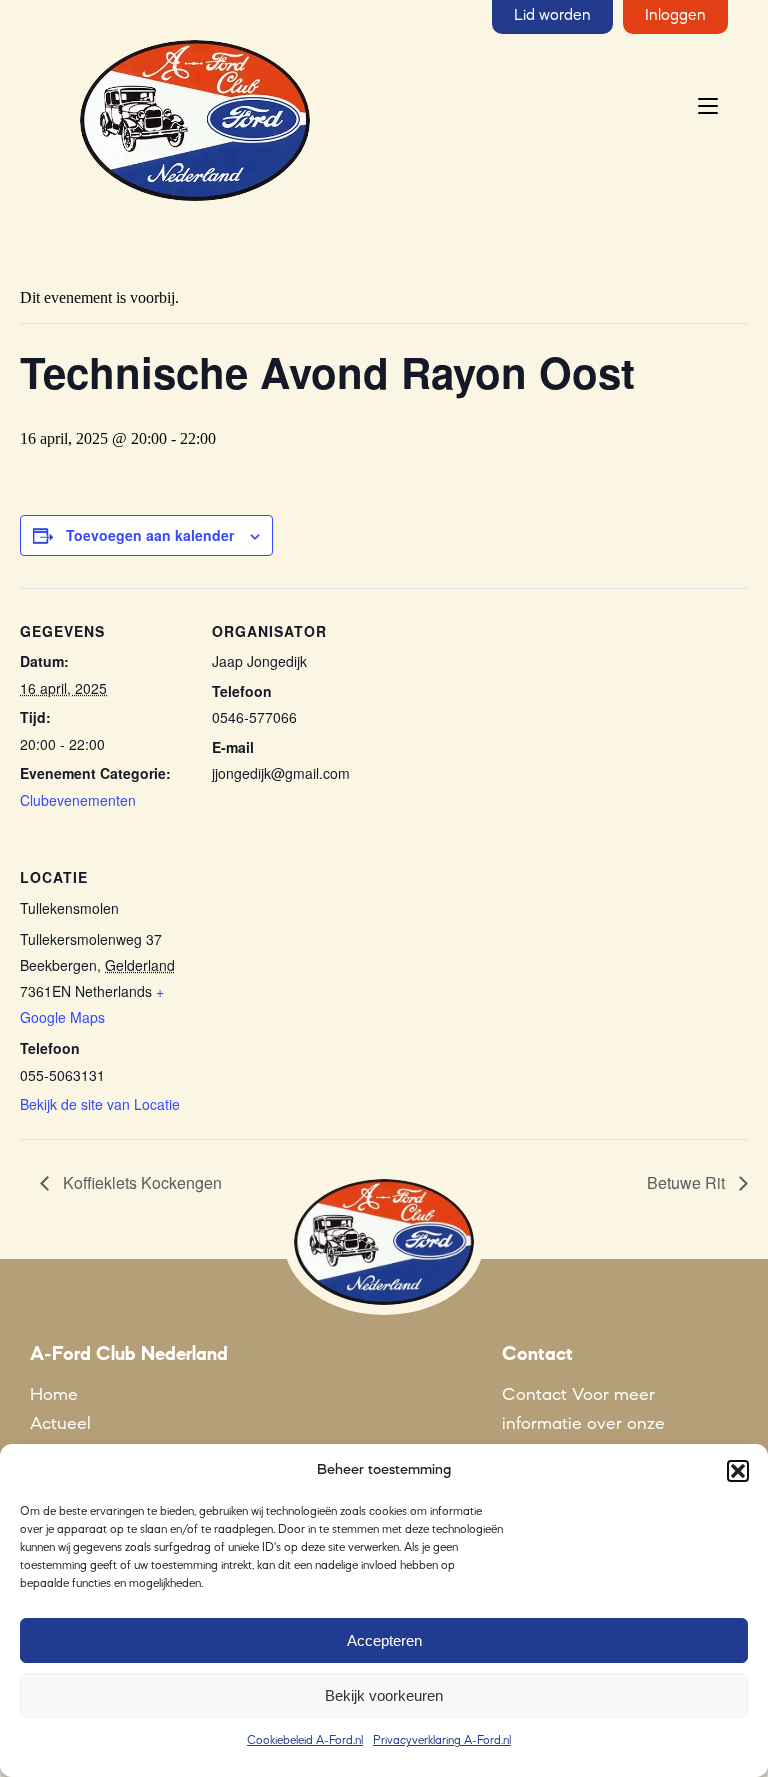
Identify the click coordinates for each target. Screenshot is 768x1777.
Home (54, 1395)
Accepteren (384, 1640)
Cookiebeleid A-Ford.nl (305, 1741)
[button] (738, 1471)
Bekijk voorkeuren (384, 1695)
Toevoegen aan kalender (150, 535)
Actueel (60, 1424)
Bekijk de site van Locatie (100, 1104)
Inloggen (675, 16)
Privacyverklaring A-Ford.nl (442, 1741)
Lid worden (552, 16)
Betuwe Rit (688, 1182)
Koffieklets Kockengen (140, 1182)
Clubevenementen (78, 800)
